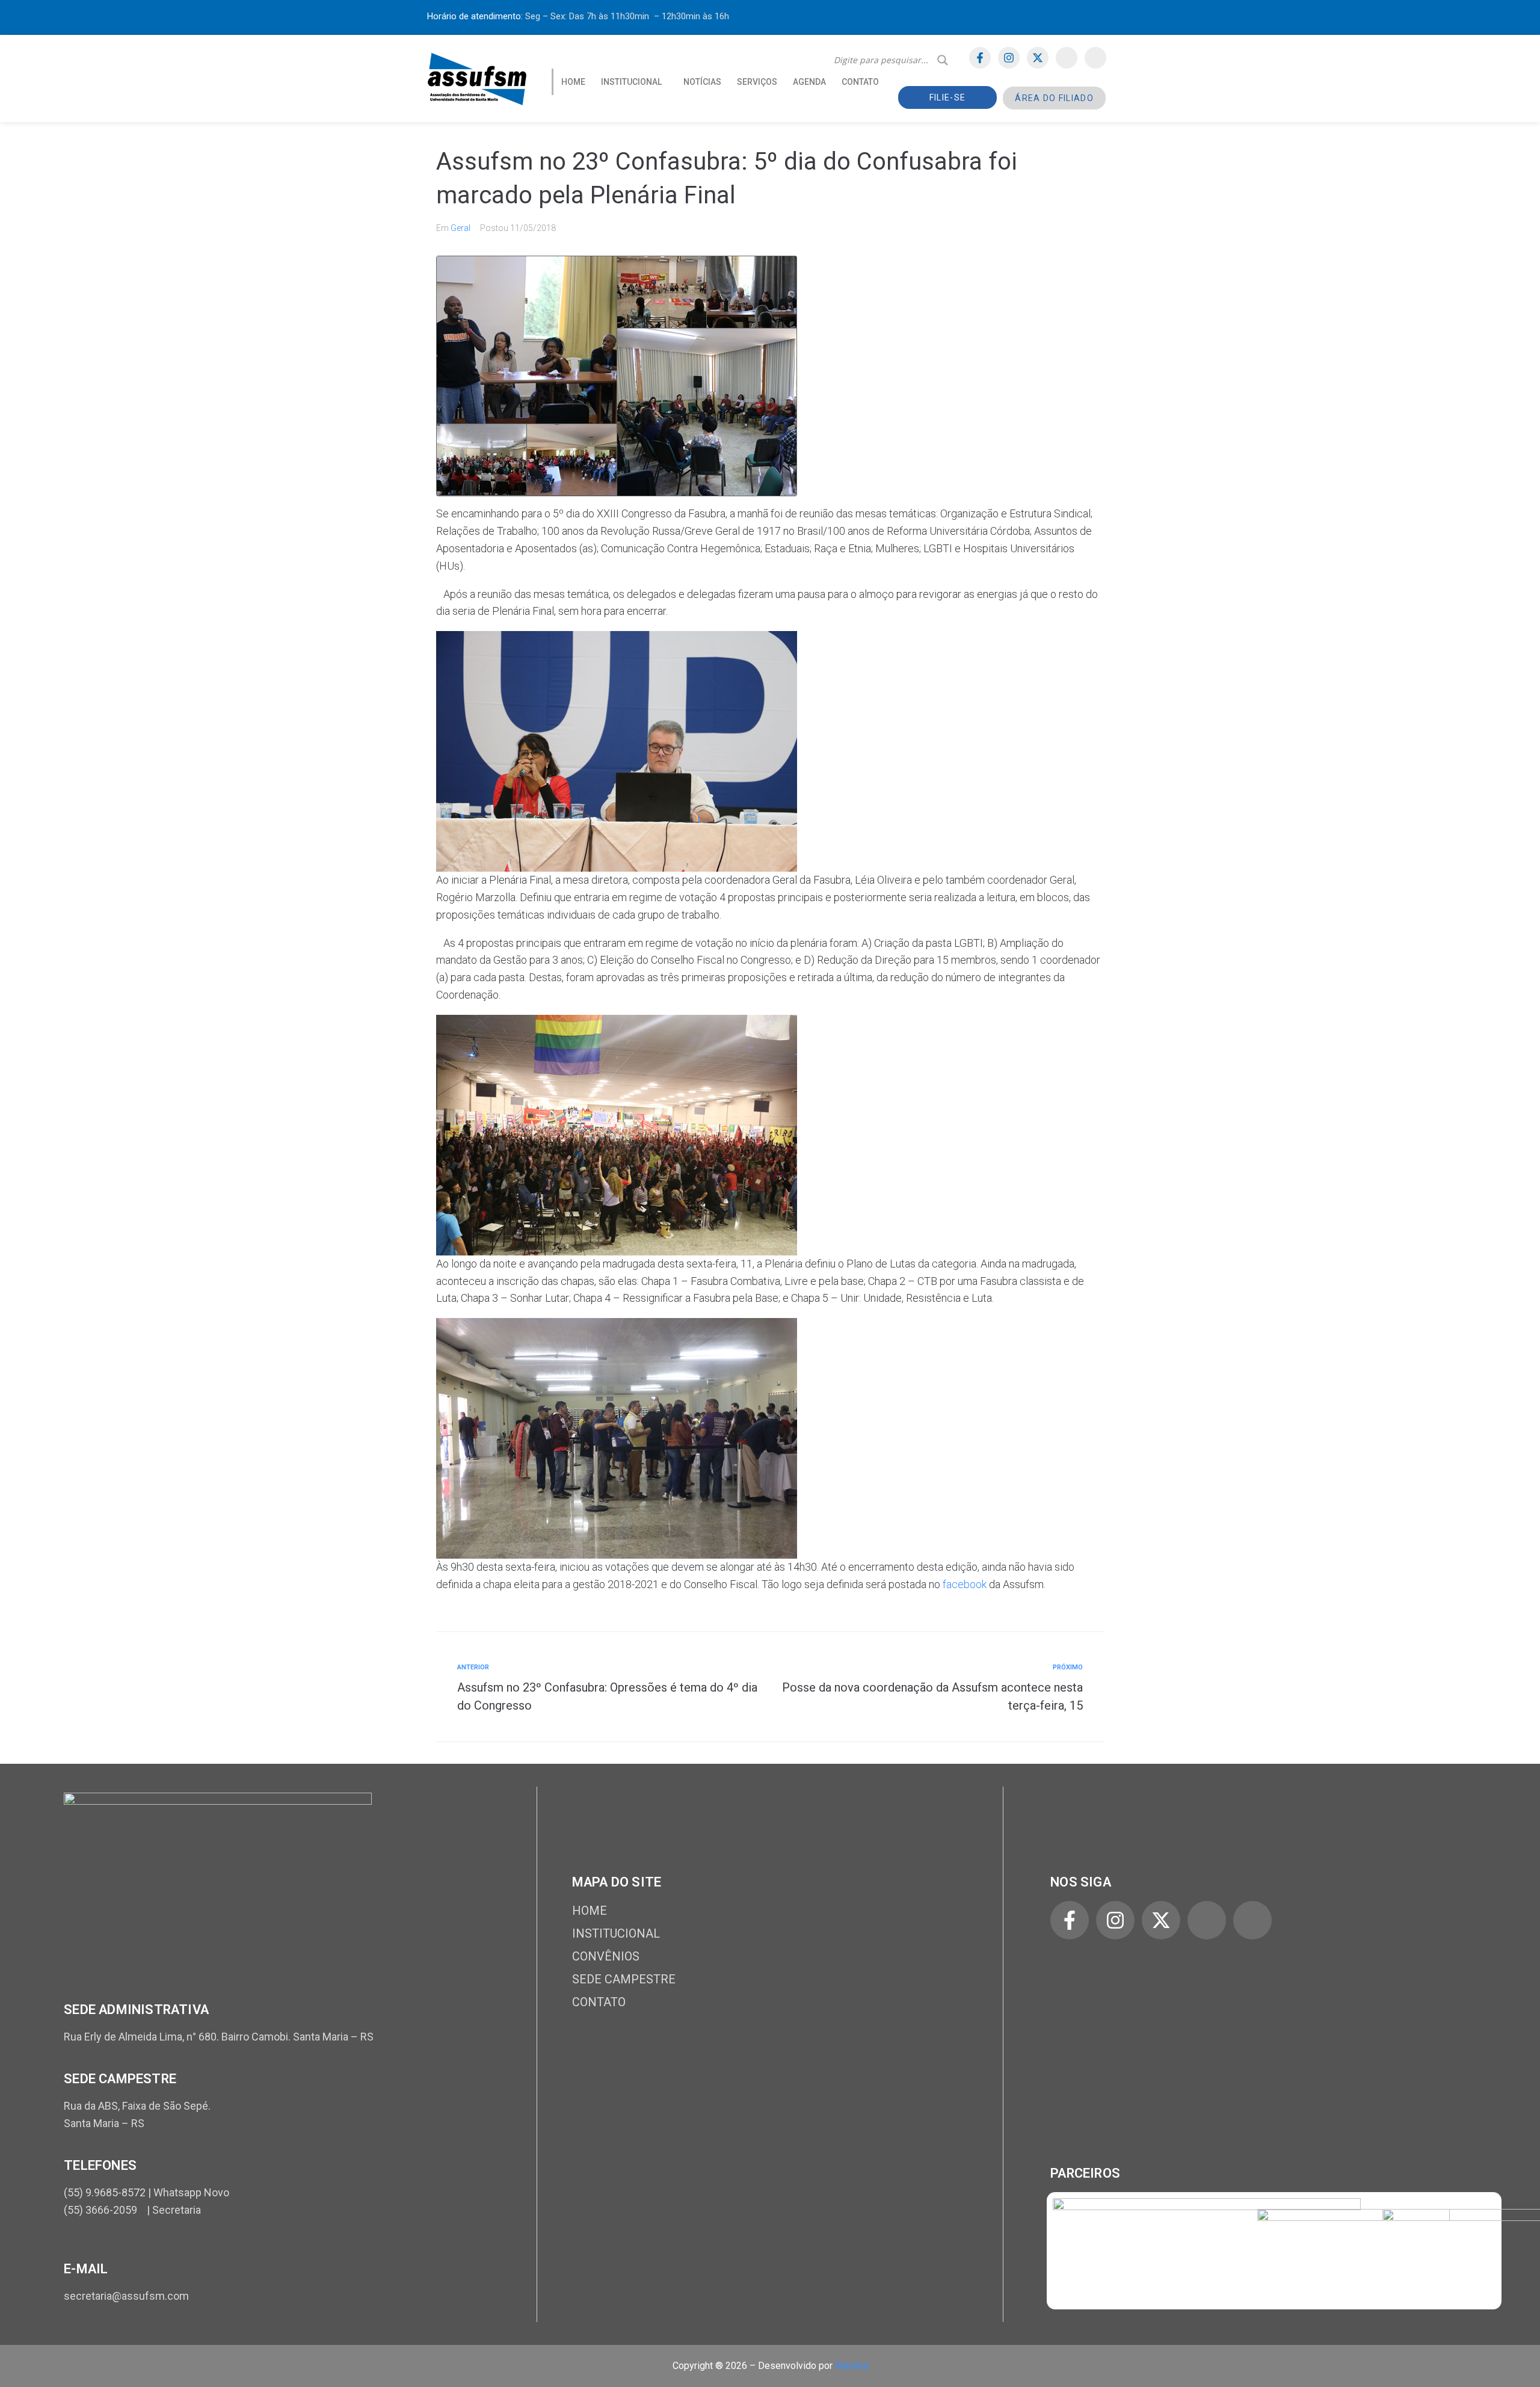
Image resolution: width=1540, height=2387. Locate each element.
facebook (965, 1584)
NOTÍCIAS (702, 82)
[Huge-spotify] (1067, 58)
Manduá (852, 2366)
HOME (573, 82)
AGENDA (809, 82)
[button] (634, 82)
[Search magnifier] (943, 60)
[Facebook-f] (980, 58)
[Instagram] (1009, 58)
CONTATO (860, 82)
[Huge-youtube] (1095, 58)
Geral (460, 228)
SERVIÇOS (757, 82)
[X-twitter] (1038, 58)
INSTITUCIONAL (631, 82)
